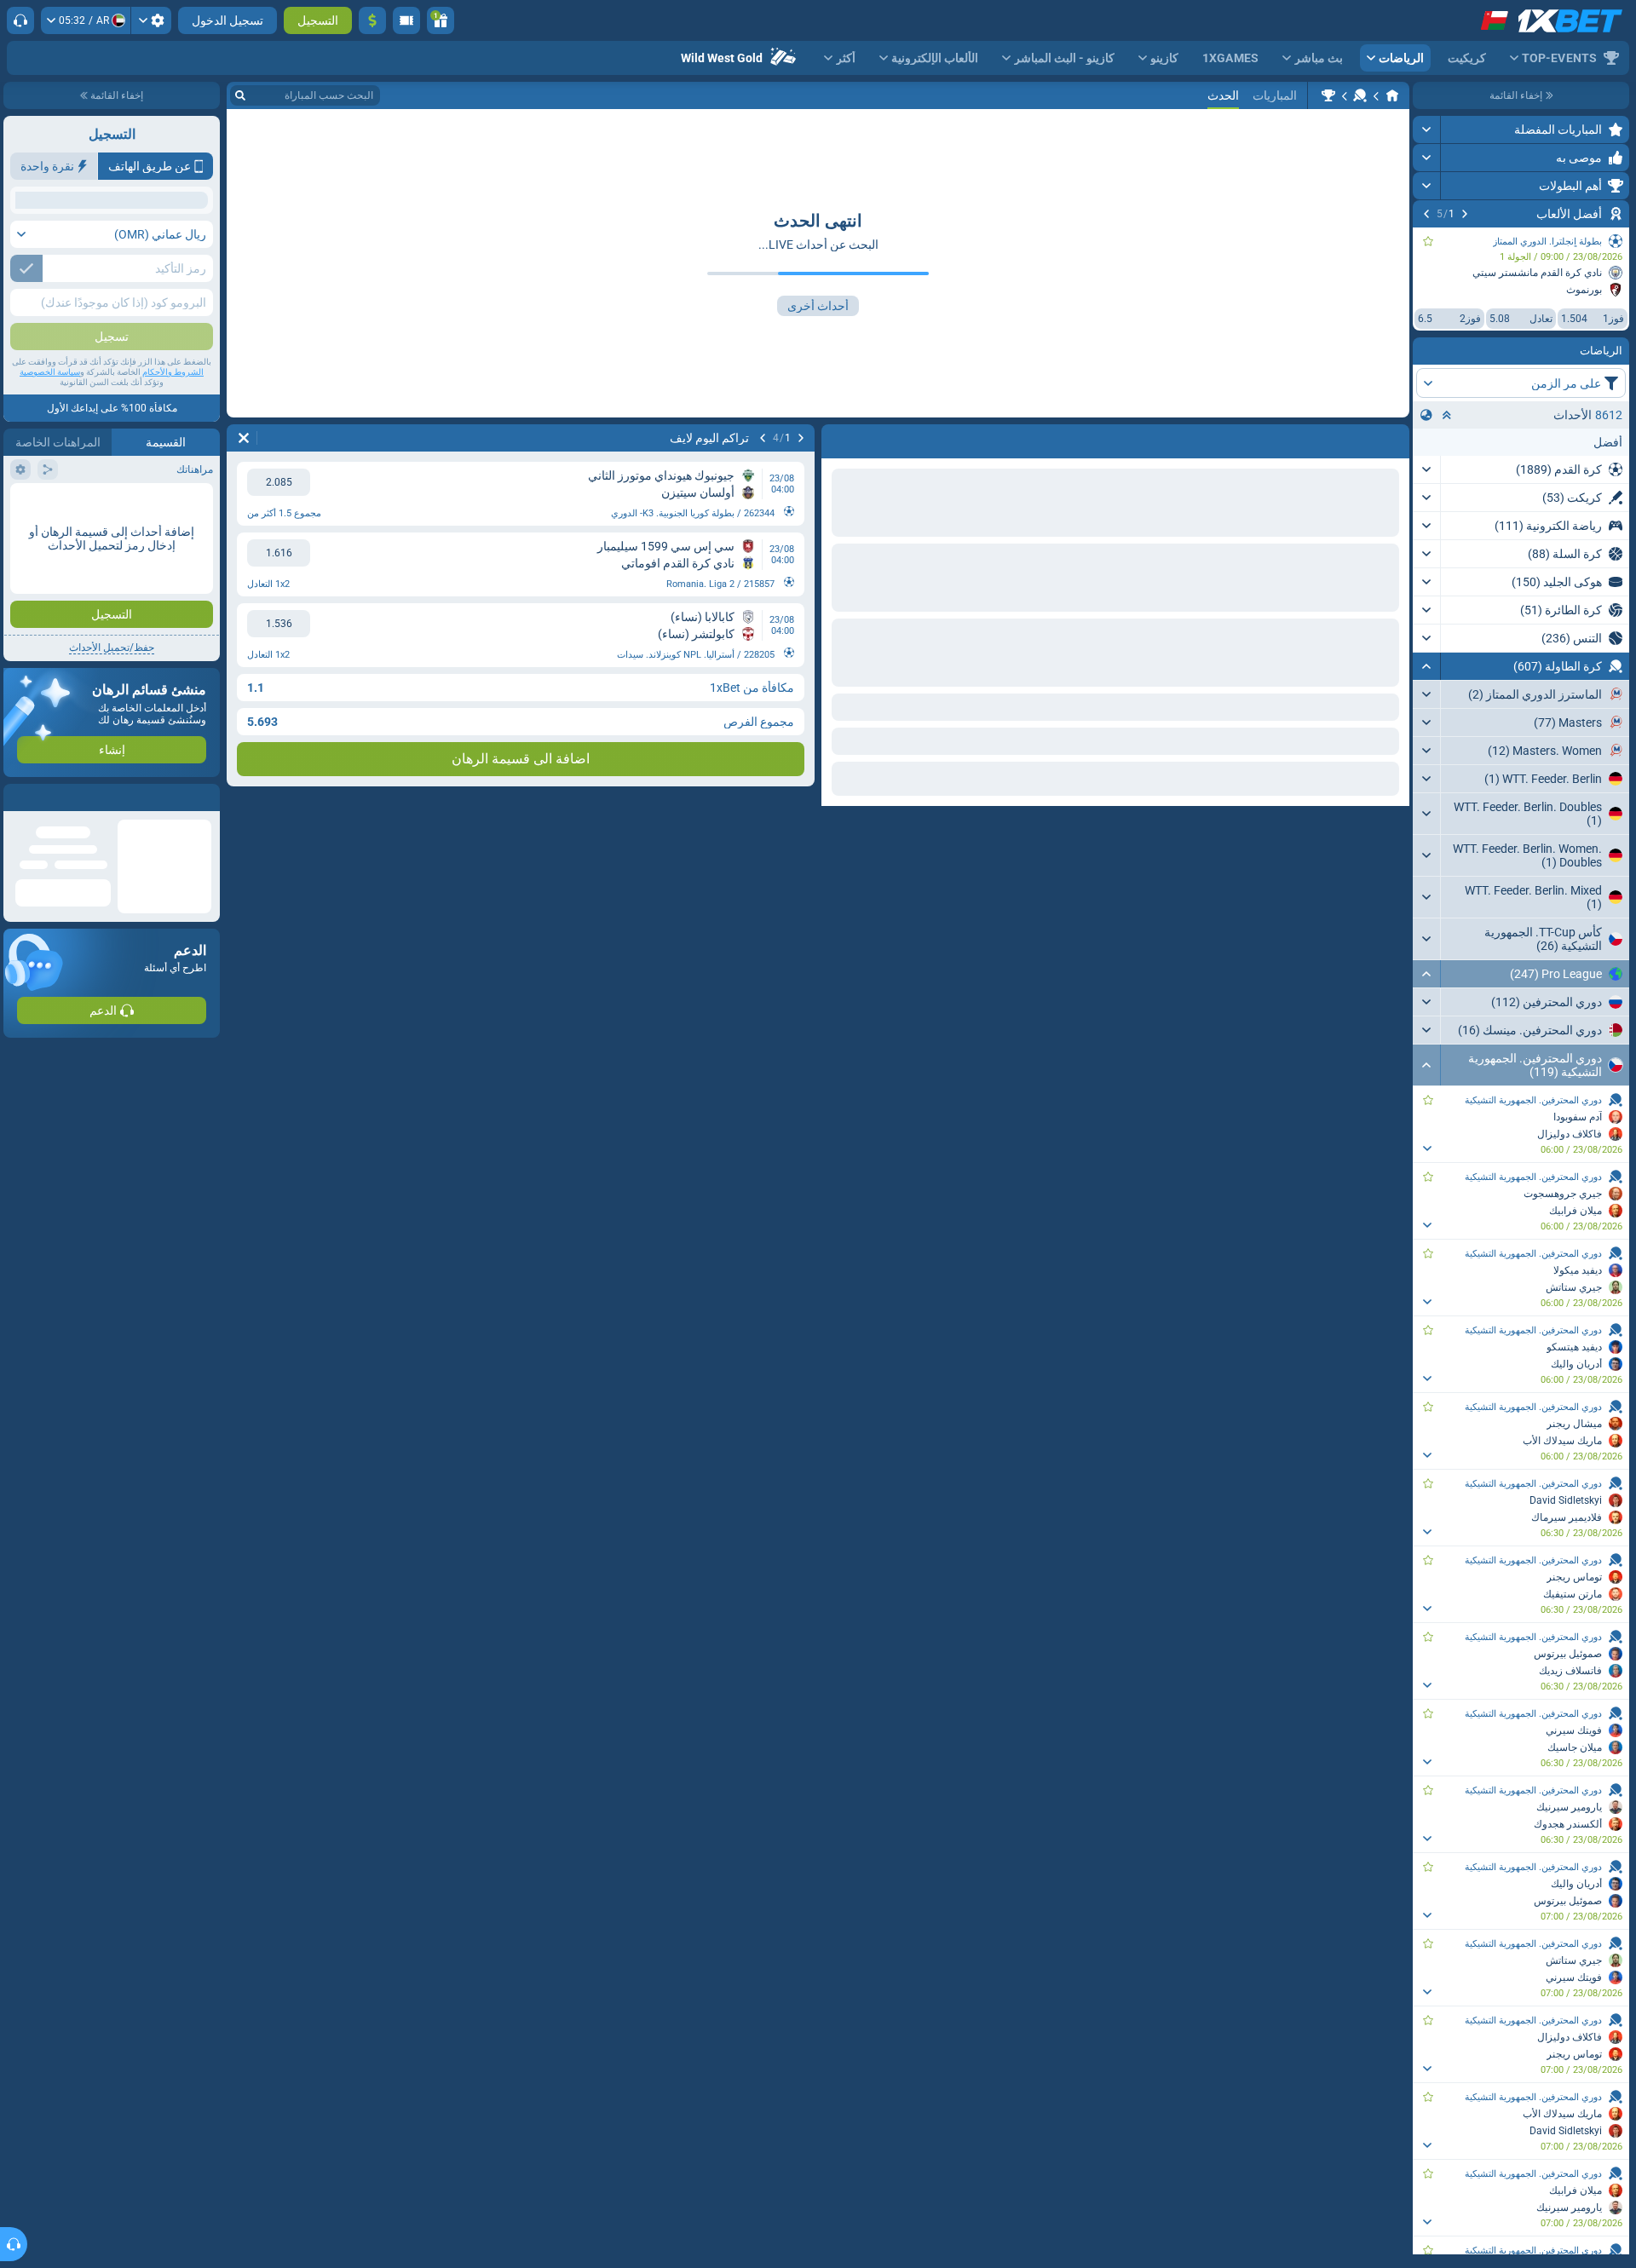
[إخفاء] (1427, 666)
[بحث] (240, 95)
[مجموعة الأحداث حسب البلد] (1426, 415)
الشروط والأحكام (173, 495)
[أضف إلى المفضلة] (1428, 241)
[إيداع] (372, 20)
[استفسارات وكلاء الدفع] (406, 20)
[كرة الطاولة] (1360, 95)
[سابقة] (1465, 214)
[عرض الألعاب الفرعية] (1427, 1148)
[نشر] (1427, 130)
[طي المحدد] (1447, 415)
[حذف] (244, 438)
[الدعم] (20, 20)
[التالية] (1426, 214)
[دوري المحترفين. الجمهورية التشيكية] (1328, 95)
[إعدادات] (151, 20)
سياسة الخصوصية (50, 495)
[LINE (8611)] (1392, 95)
